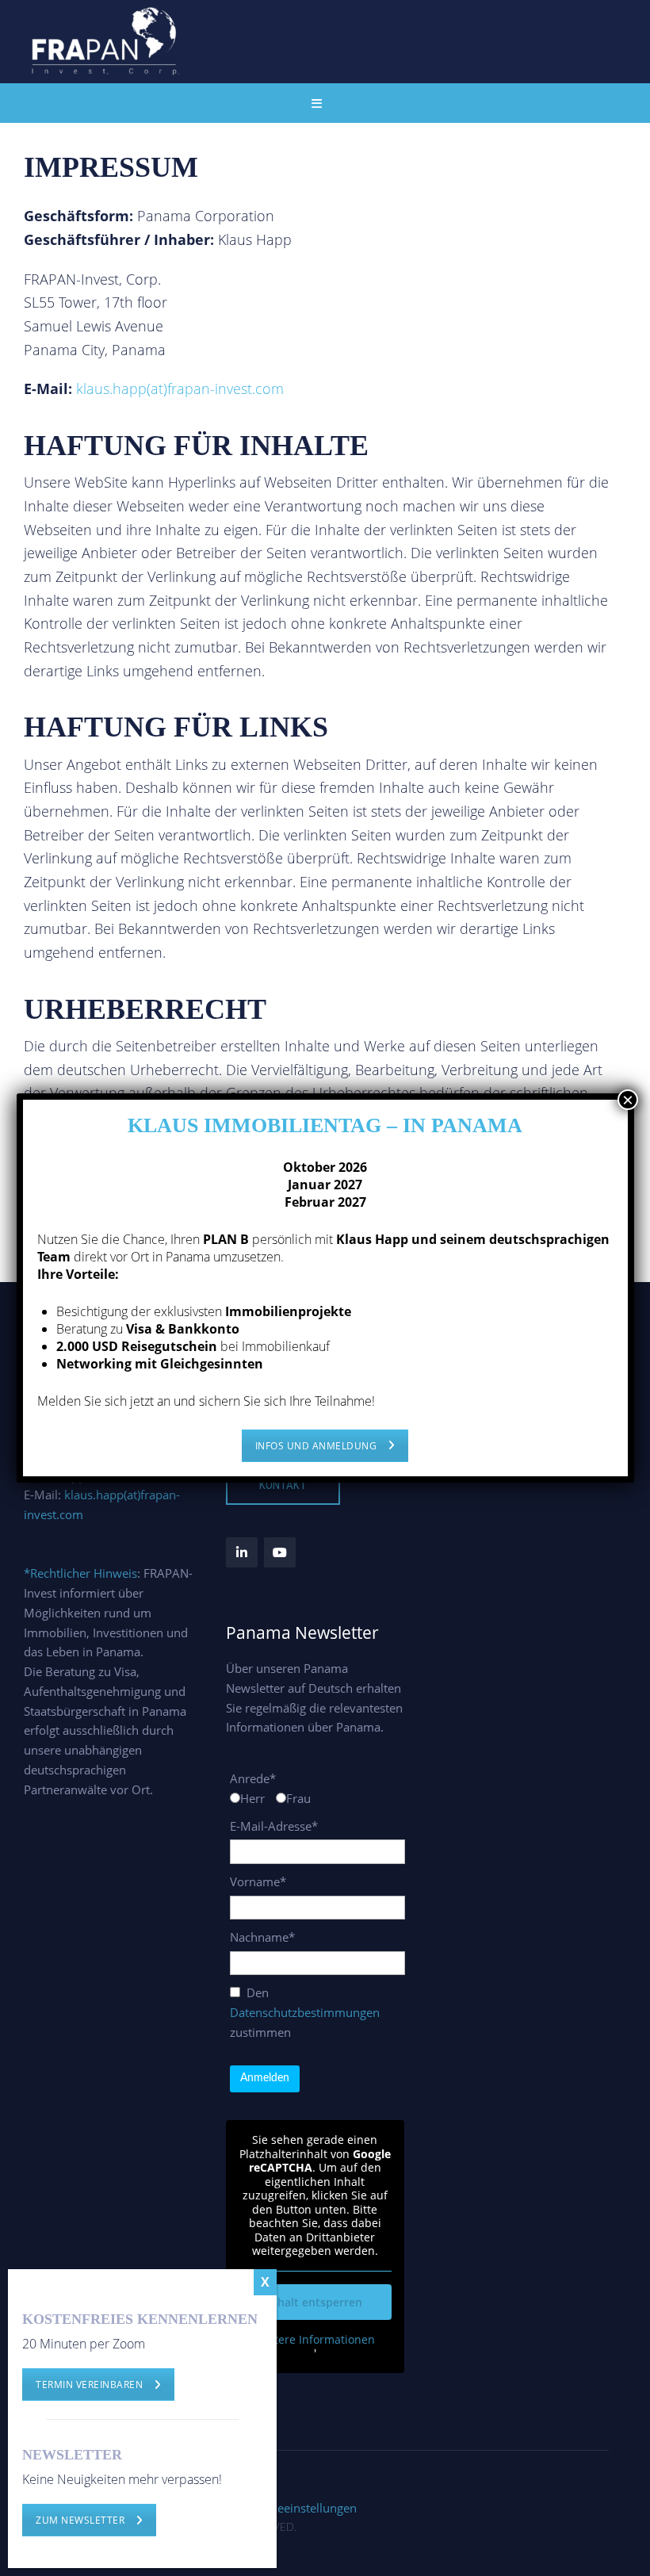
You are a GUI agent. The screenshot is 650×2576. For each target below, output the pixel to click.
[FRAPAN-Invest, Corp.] (107, 40)
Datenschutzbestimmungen (305, 2012)
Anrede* (253, 1778)
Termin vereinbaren (89, 2385)
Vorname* (258, 1881)
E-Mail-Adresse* (274, 1826)
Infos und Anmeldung (316, 1446)
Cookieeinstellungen (302, 2508)
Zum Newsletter (80, 2520)
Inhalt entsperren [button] (315, 2302)
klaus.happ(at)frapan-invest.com (180, 389)
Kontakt (283, 1485)
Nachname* (262, 1937)
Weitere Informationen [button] (315, 2340)
